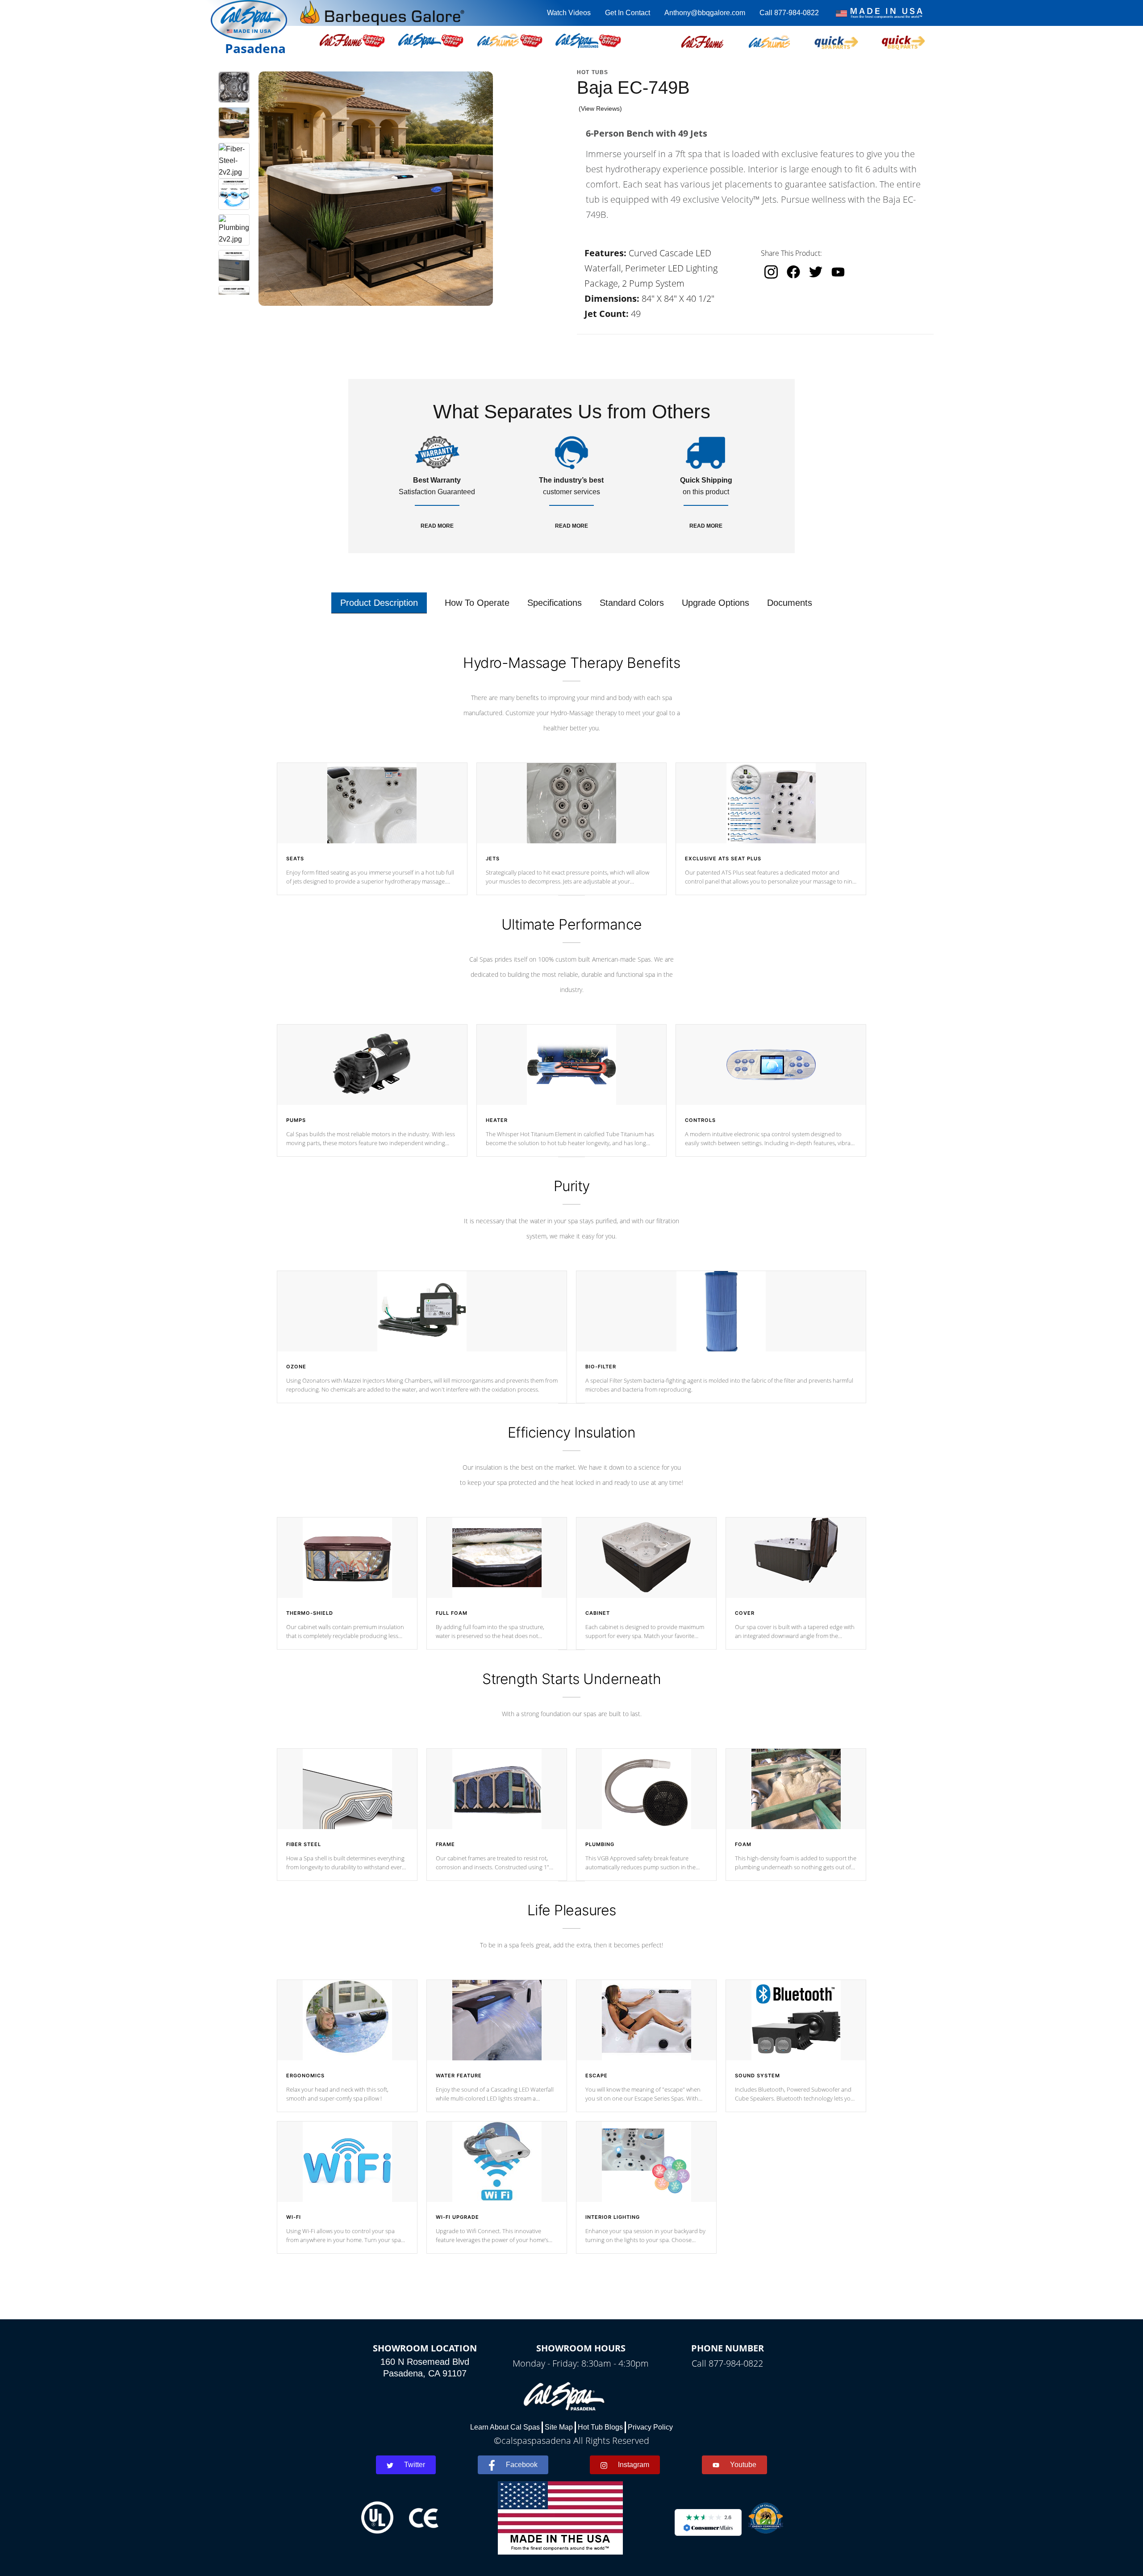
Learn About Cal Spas (505, 2427)
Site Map (559, 2427)
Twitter (415, 2465)
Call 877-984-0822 (789, 13)
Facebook (522, 2465)
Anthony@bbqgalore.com (705, 13)
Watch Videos (569, 13)
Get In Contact (628, 13)
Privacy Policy (650, 2427)
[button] (702, 41)
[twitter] (816, 272)
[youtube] (838, 272)
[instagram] (771, 272)
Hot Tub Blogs (600, 2427)
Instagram (634, 2465)
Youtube (743, 2465)
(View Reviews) (600, 108)
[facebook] (793, 272)
